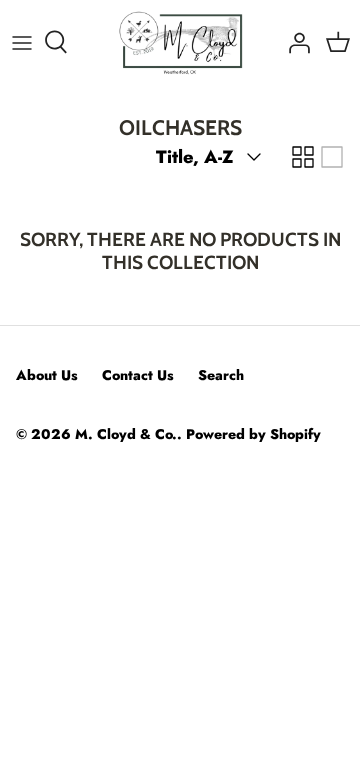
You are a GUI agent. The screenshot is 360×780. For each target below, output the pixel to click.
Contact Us (138, 375)
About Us (47, 375)
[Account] (294, 42)
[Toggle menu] (22, 42)
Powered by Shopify (253, 434)
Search (221, 375)
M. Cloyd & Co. (126, 434)
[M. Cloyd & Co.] (180, 42)
